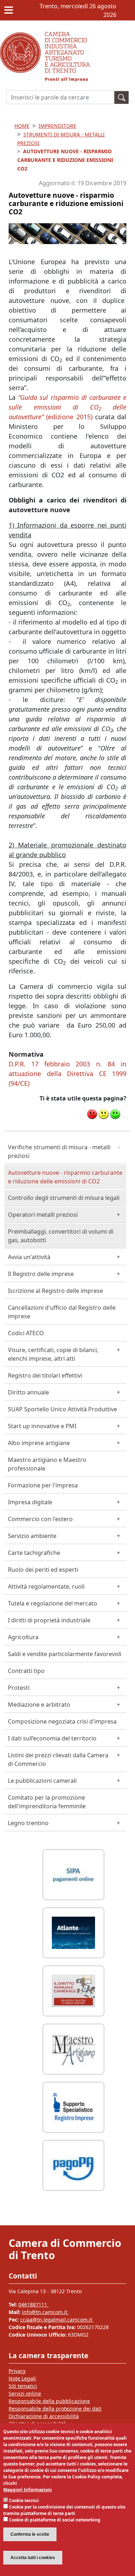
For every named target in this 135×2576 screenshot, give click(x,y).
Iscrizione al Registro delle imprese (55, 1291)
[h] (122, 97)
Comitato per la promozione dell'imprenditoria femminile (47, 1802)
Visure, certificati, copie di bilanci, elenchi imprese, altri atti (53, 1354)
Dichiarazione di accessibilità (44, 2416)
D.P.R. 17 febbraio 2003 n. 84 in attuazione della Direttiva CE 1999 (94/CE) (67, 1074)
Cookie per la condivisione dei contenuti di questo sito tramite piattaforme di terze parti (64, 2510)
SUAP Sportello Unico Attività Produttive (62, 1409)
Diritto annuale (28, 1392)
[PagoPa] (73, 2164)
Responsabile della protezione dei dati (55, 2409)
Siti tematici (23, 2386)
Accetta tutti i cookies (33, 2558)
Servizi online (25, 2393)
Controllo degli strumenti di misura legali (64, 1198)
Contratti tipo (26, 1671)
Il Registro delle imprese (41, 1274)
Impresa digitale (30, 1502)
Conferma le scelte (30, 2534)
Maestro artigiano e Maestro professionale (47, 1464)
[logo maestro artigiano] (73, 2048)
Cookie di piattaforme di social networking (55, 2520)
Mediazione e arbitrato (39, 1705)
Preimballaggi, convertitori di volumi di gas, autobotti (61, 1236)
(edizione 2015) (67, 407)
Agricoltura (23, 1637)
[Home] (45, 36)
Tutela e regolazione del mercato (53, 1603)
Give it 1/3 (92, 1114)
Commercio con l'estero (40, 1519)
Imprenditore (57, 126)
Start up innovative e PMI (42, 1426)
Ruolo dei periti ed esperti (43, 1570)
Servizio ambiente (32, 1536)
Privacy (17, 2371)
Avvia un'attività (29, 1257)
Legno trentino (28, 1823)
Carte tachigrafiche (34, 1553)
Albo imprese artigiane (39, 1443)
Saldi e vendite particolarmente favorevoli (65, 1654)
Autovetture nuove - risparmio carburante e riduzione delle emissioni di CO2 (65, 1177)
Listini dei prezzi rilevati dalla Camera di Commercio (58, 1759)
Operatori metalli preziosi (43, 1215)
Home (22, 126)
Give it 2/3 (104, 1114)
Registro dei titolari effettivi (45, 1375)
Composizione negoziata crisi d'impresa (62, 1721)
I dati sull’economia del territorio (52, 1738)
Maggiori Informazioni (28, 2490)
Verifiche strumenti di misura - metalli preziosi (59, 1151)
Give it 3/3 (115, 1114)
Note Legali (22, 2378)
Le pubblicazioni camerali (42, 1781)
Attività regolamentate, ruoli (46, 1586)
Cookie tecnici (24, 2500)
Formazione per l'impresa (43, 1485)
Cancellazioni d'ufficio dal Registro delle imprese (62, 1312)
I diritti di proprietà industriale (49, 1620)
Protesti (19, 1688)
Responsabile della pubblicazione (49, 2401)
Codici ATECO (26, 1333)
